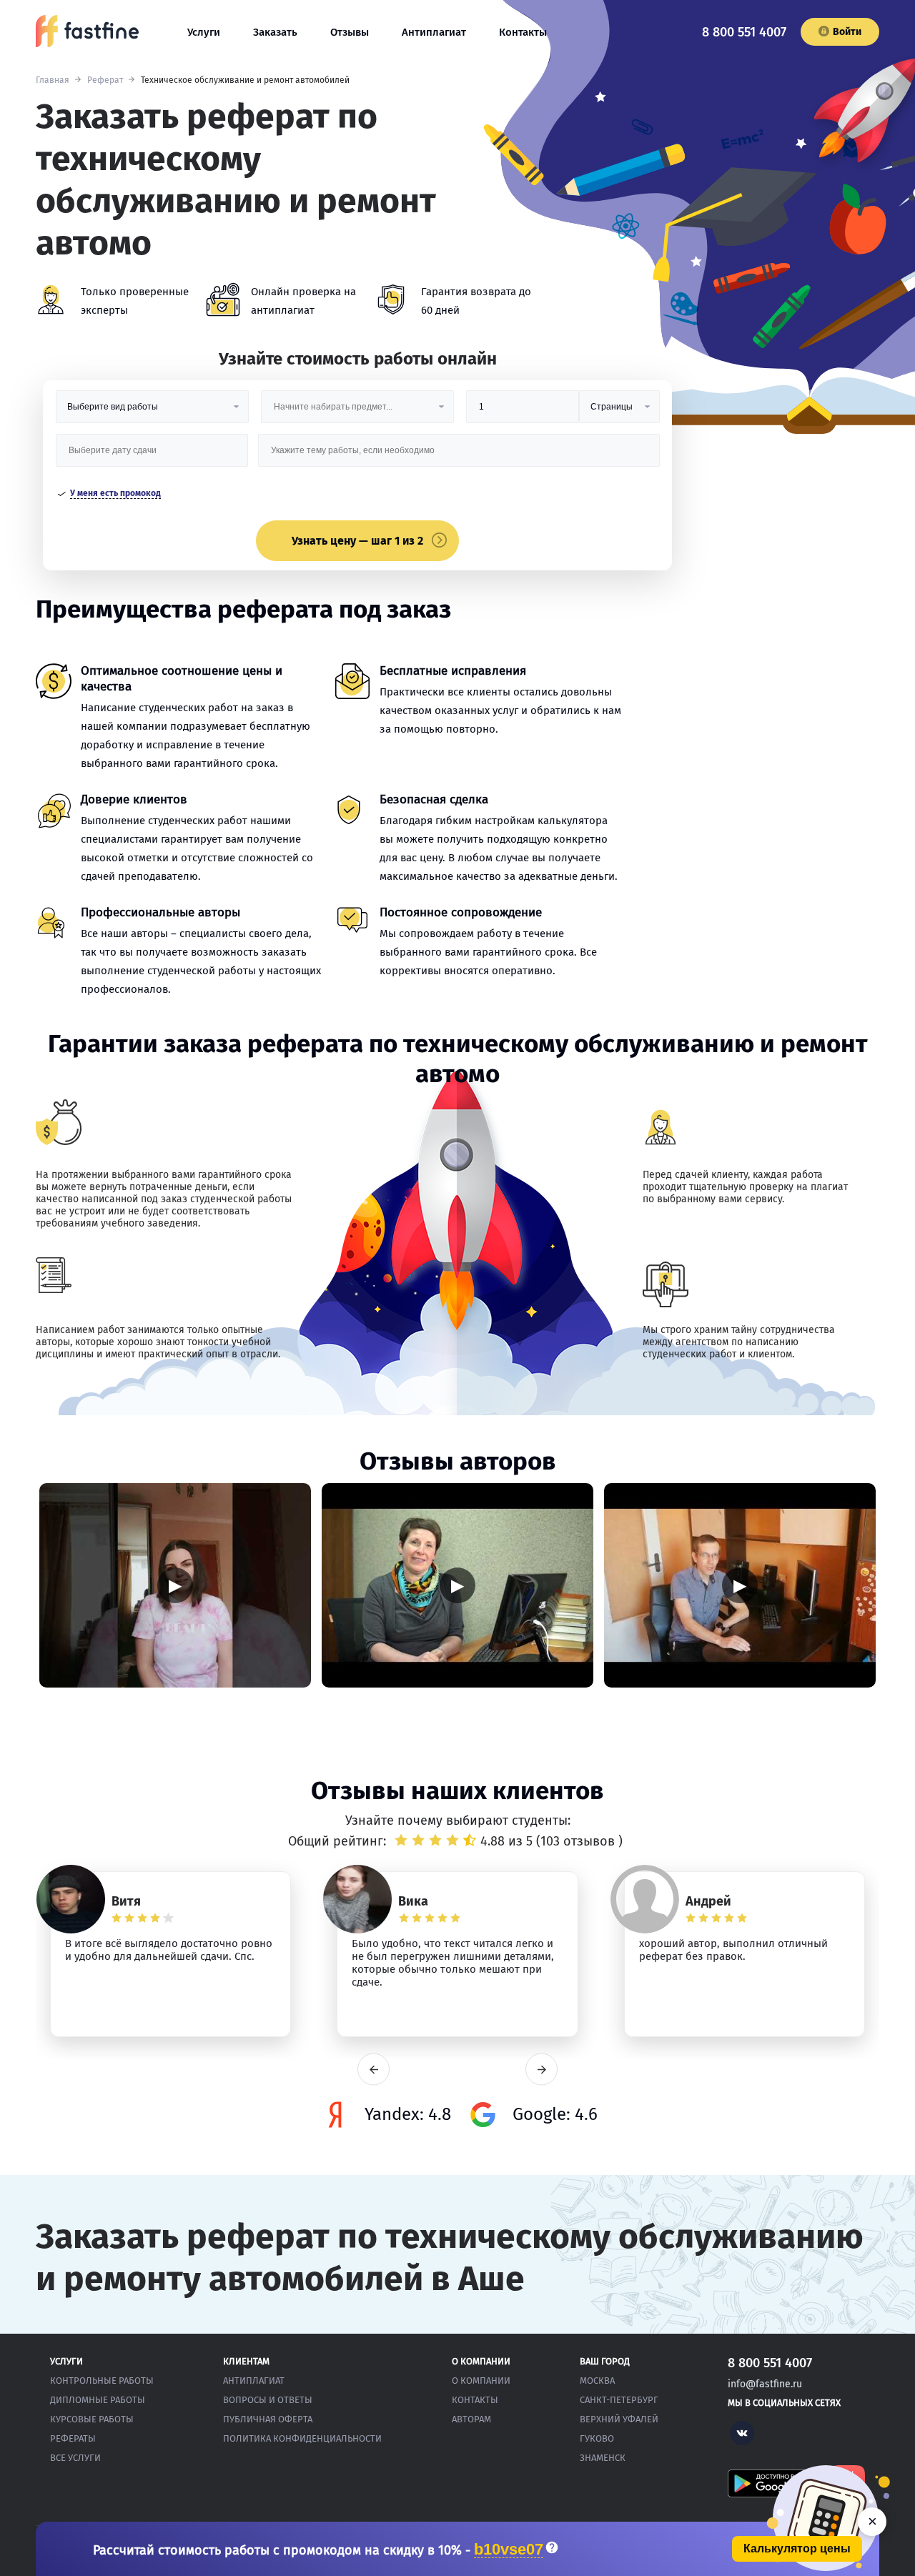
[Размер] (523, 412)
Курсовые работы (92, 2419)
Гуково (597, 2438)
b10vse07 (509, 2550)
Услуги (204, 32)
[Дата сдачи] (152, 456)
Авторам (471, 2419)
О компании (481, 2381)
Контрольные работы (102, 2381)
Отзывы (350, 32)
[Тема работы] (459, 456)
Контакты (523, 32)
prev (374, 2070)
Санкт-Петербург (619, 2400)
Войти (847, 32)
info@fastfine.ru (765, 2384)
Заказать (275, 32)
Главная (53, 80)
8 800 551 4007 (744, 32)
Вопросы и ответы (268, 2400)
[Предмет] (357, 412)
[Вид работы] (152, 412)
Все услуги (75, 2458)
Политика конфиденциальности (302, 2438)
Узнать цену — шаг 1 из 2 (357, 541)
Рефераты (73, 2438)
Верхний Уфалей (619, 2419)
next (541, 2070)
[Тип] (619, 412)
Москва (597, 2381)
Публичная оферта (268, 2419)
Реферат (105, 80)
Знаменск (603, 2458)
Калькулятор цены (797, 2548)
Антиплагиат (434, 32)
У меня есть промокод (115, 493)
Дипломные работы (98, 2400)
